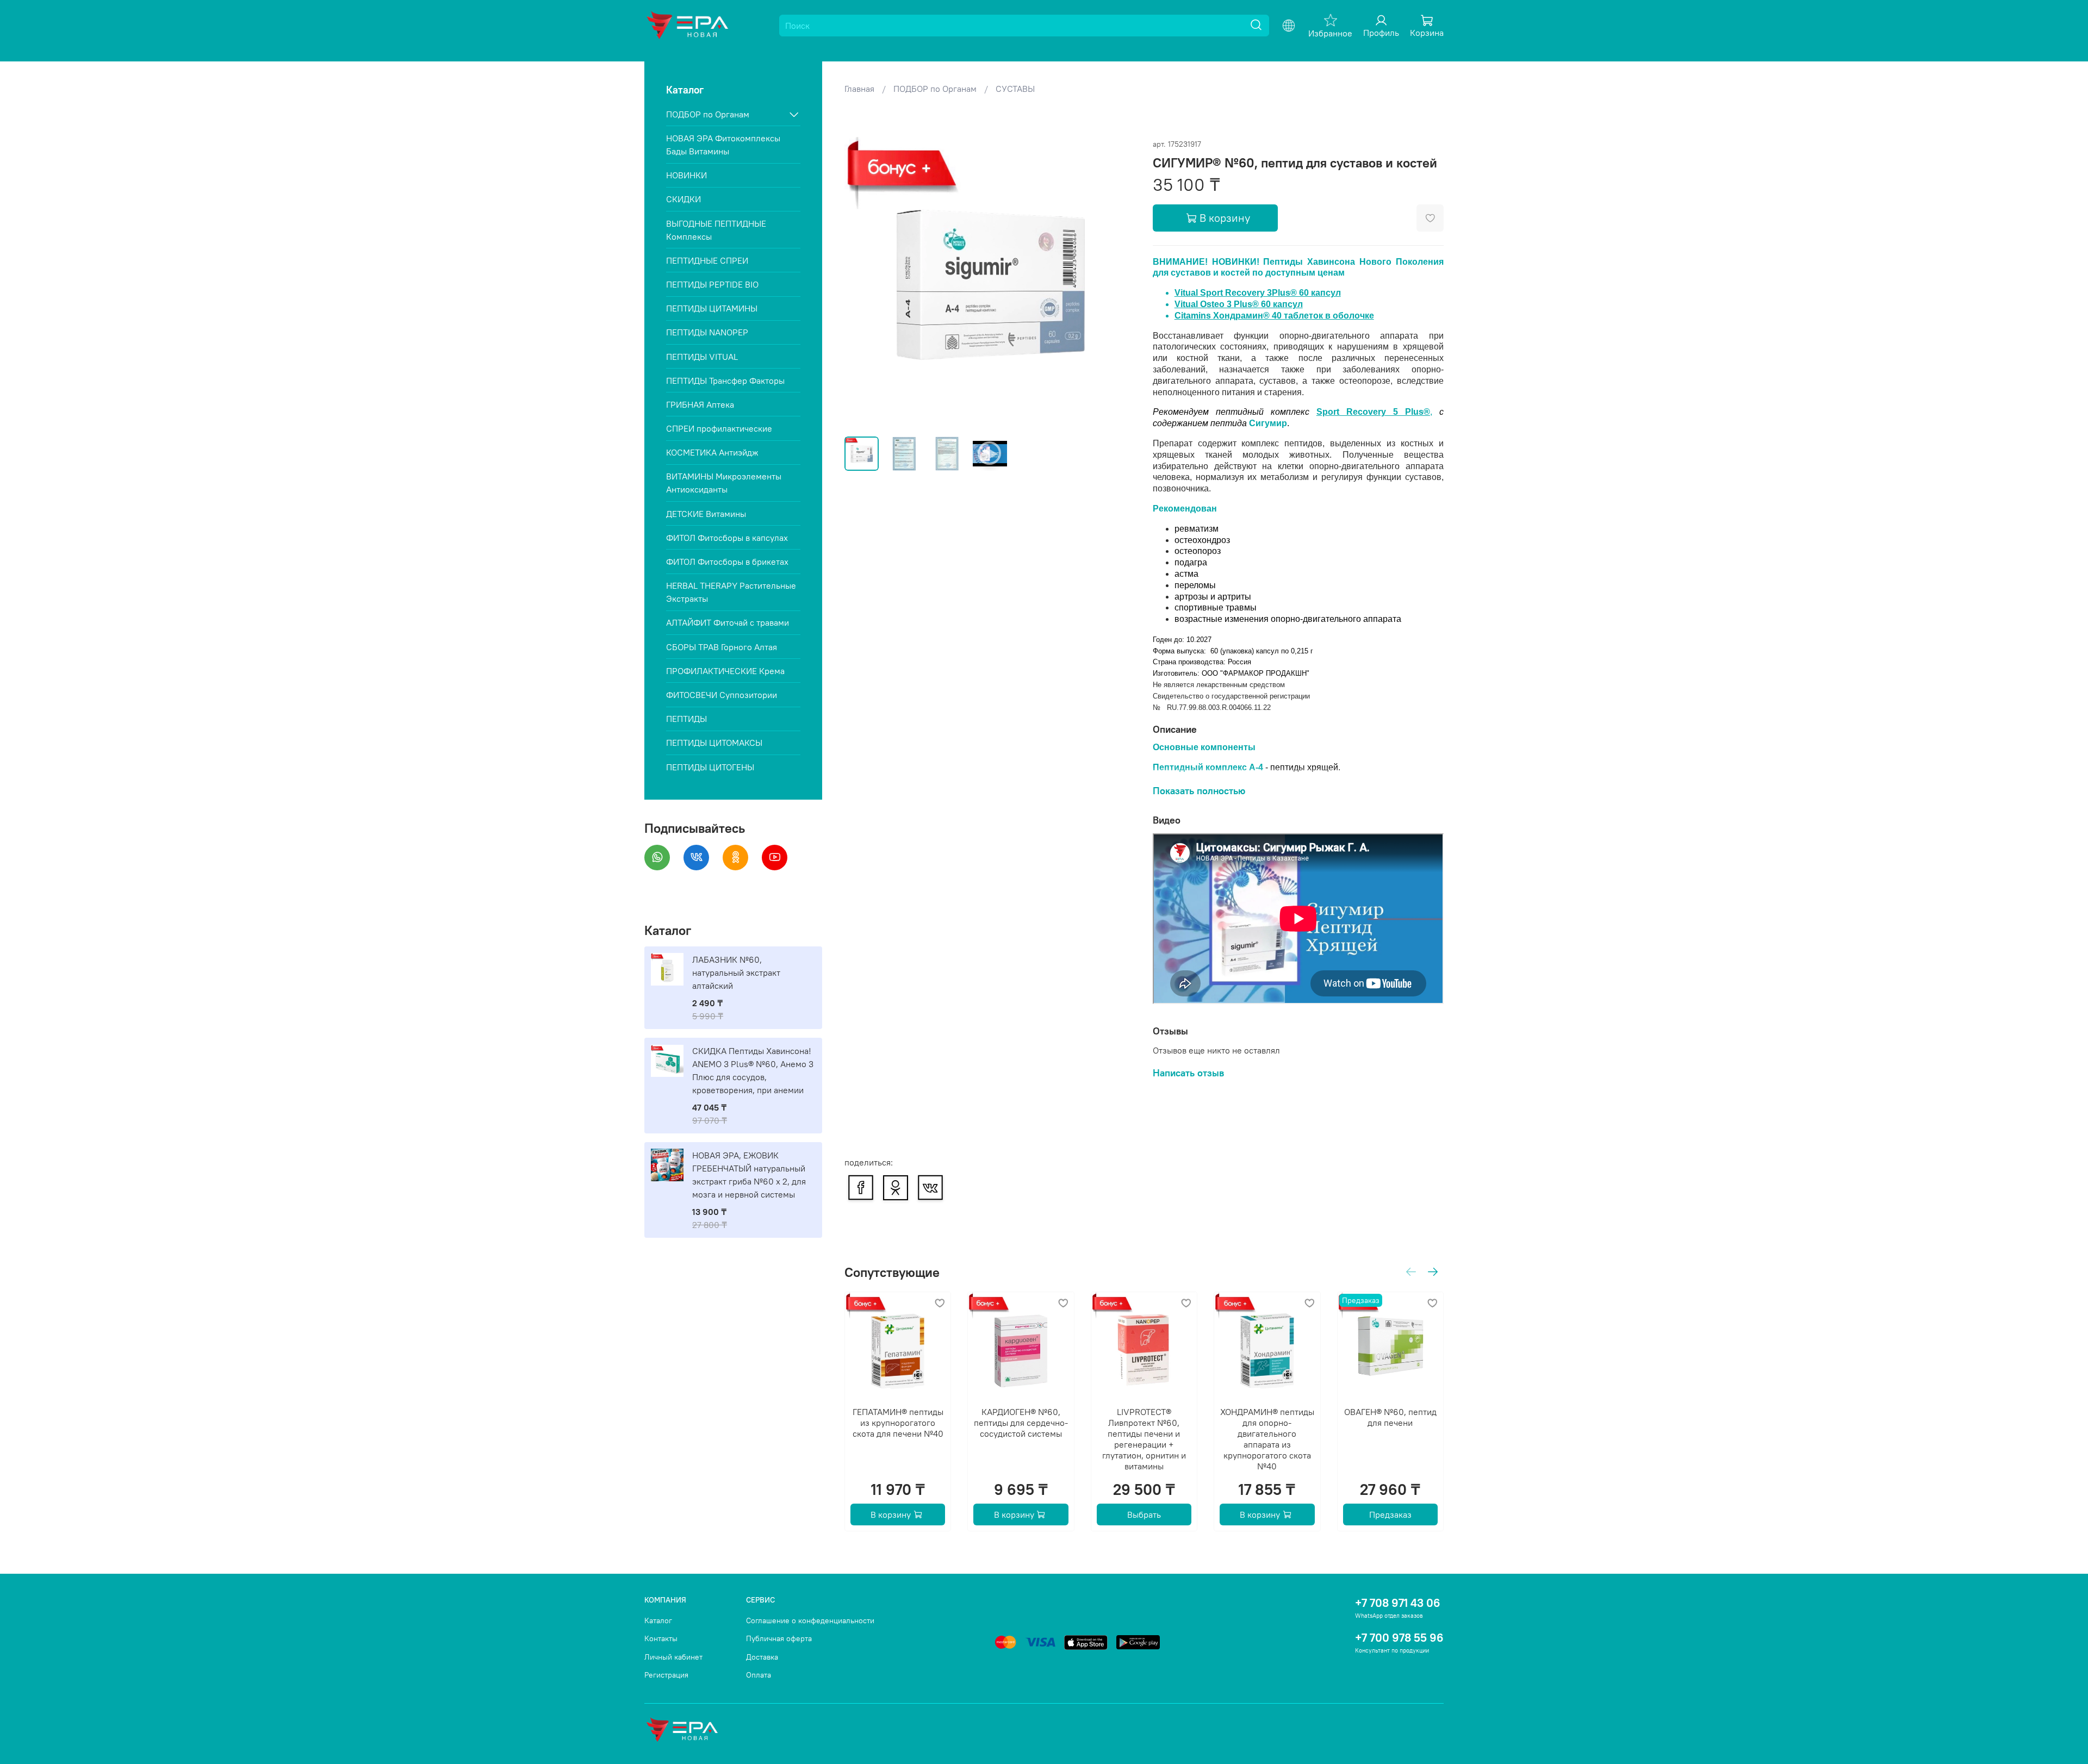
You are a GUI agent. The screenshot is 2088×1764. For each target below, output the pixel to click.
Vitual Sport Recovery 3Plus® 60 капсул (1258, 293)
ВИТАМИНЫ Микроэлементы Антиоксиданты (724, 483)
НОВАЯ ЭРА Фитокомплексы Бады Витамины (723, 145)
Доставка (762, 1657)
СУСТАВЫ (1015, 89)
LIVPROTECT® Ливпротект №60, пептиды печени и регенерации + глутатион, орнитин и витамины (1144, 1439)
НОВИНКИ (686, 175)
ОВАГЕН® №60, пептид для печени (1390, 1418)
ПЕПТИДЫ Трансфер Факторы (725, 381)
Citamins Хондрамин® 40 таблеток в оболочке (1274, 316)
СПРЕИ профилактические (719, 428)
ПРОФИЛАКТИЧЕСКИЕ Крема (725, 671)
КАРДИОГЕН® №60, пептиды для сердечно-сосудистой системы (1021, 1423)
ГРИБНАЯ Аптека (700, 404)
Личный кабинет (673, 1657)
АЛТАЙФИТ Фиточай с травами (728, 622)
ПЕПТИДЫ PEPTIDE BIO (712, 284)
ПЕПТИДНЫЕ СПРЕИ (707, 260)
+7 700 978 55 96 (1399, 1638)
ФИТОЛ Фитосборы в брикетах (727, 562)
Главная (859, 89)
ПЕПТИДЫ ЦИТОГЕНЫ (710, 767)
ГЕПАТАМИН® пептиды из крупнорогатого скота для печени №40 (897, 1423)
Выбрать (1144, 1515)
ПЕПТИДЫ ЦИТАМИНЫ (712, 308)
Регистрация (666, 1675)
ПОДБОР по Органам (935, 89)
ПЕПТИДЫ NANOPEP (707, 332)
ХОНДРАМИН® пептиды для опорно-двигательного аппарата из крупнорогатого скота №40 (1267, 1439)
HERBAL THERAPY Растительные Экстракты (731, 592)
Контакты (661, 1638)
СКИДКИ (683, 199)
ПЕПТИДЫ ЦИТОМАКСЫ (714, 743)
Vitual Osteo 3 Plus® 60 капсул (1239, 304)
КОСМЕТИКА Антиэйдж (712, 452)
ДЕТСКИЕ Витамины (706, 514)
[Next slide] (1118, 283)
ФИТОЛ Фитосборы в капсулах (727, 538)
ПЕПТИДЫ (686, 719)
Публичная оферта (779, 1638)
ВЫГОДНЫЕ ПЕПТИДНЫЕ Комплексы (716, 230)
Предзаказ (1390, 1515)
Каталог (658, 1620)
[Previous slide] (862, 283)
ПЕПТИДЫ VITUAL (702, 357)
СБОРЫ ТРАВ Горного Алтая (722, 647)
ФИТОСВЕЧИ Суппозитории (722, 695)
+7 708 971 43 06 (1398, 1603)
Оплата (759, 1675)
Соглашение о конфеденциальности (810, 1620)
